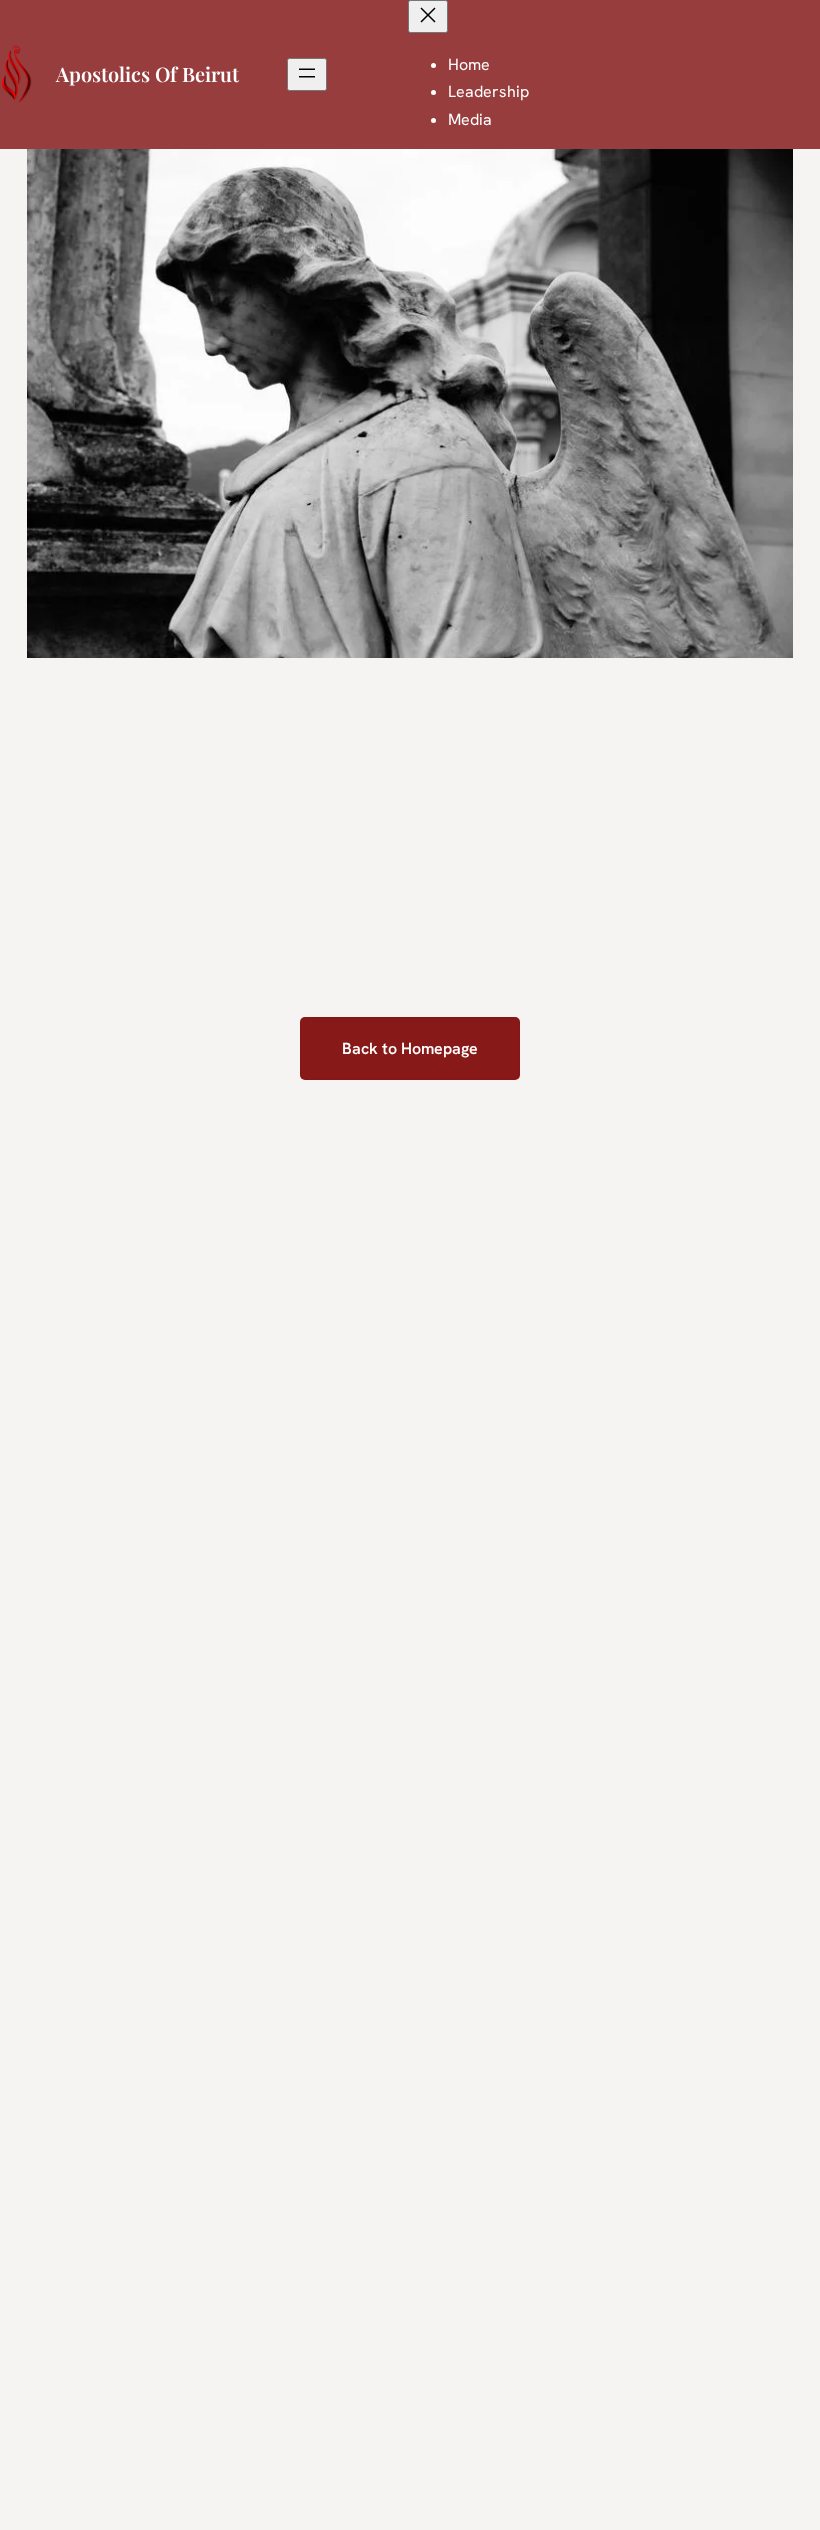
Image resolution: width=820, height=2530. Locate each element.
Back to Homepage (410, 1048)
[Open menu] (307, 74)
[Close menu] (428, 16)
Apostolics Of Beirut (147, 73)
